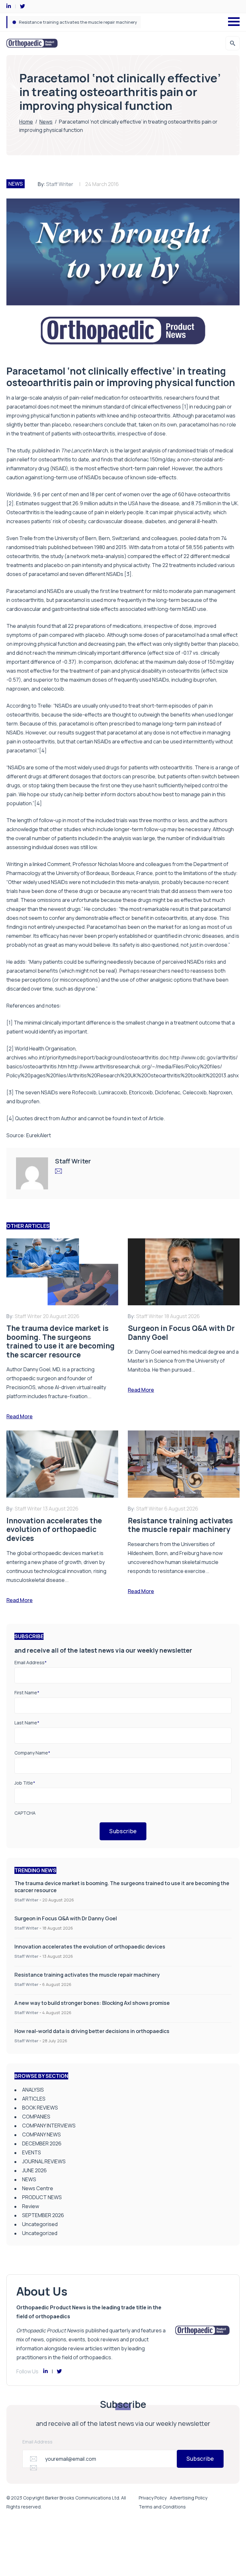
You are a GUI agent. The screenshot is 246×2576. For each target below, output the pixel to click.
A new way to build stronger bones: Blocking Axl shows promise (81, 22)
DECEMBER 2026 (42, 2143)
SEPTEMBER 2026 (43, 2215)
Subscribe (123, 1831)
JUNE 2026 (34, 2170)
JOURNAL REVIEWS (44, 2161)
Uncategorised (40, 2224)
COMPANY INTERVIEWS (49, 2126)
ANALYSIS (33, 2090)
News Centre (38, 2188)
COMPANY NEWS (41, 2135)
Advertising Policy (189, 2498)
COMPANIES (36, 2117)
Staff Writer (60, 184)
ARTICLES (34, 2099)
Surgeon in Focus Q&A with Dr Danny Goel (66, 1918)
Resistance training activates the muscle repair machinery (87, 1975)
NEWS (16, 184)
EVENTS (32, 2152)
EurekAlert (39, 1135)
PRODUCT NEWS (42, 2197)
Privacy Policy (153, 2498)
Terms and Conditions (162, 2507)
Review (31, 2206)
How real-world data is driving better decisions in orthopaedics (92, 2031)
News (46, 122)
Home (26, 122)
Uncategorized (40, 2233)
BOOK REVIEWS (40, 2108)
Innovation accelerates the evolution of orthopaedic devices (90, 1947)
